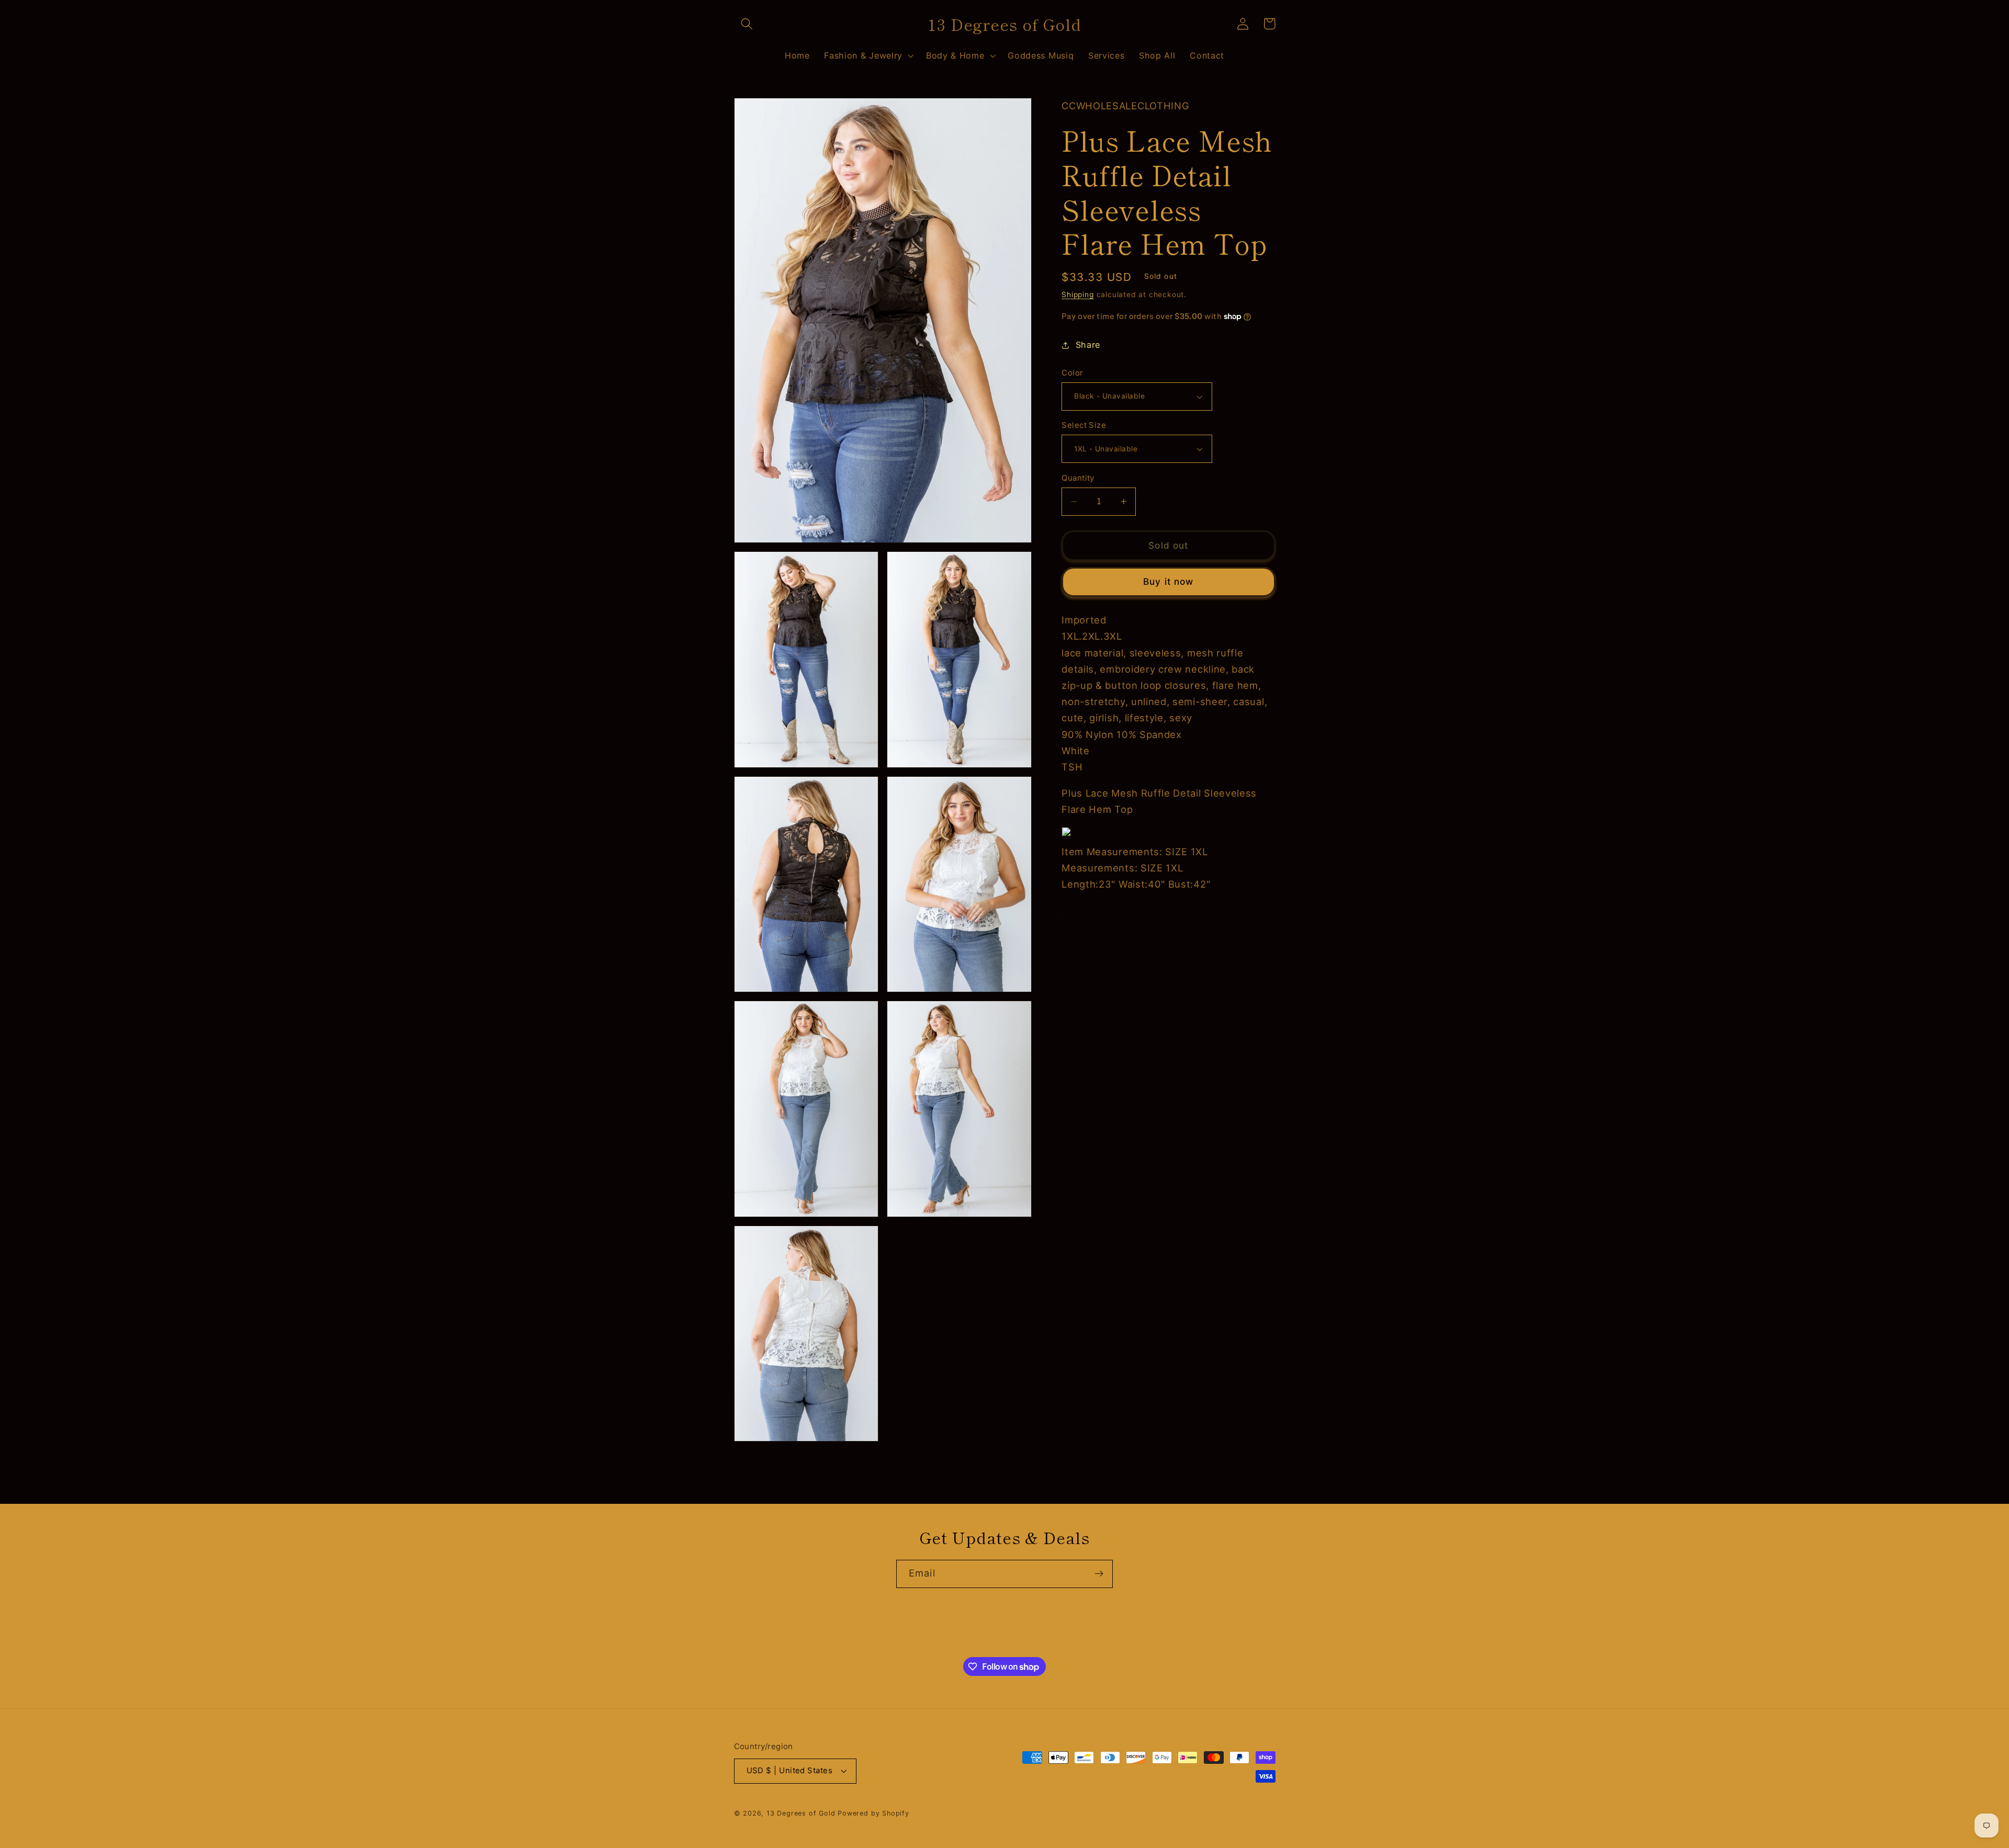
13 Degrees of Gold (801, 1813)
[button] (747, 24)
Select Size (1084, 425)
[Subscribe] (1099, 1574)
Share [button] (1088, 345)
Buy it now (1169, 581)
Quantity (1078, 478)
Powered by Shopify (873, 1813)
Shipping (1077, 294)
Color (1072, 373)
